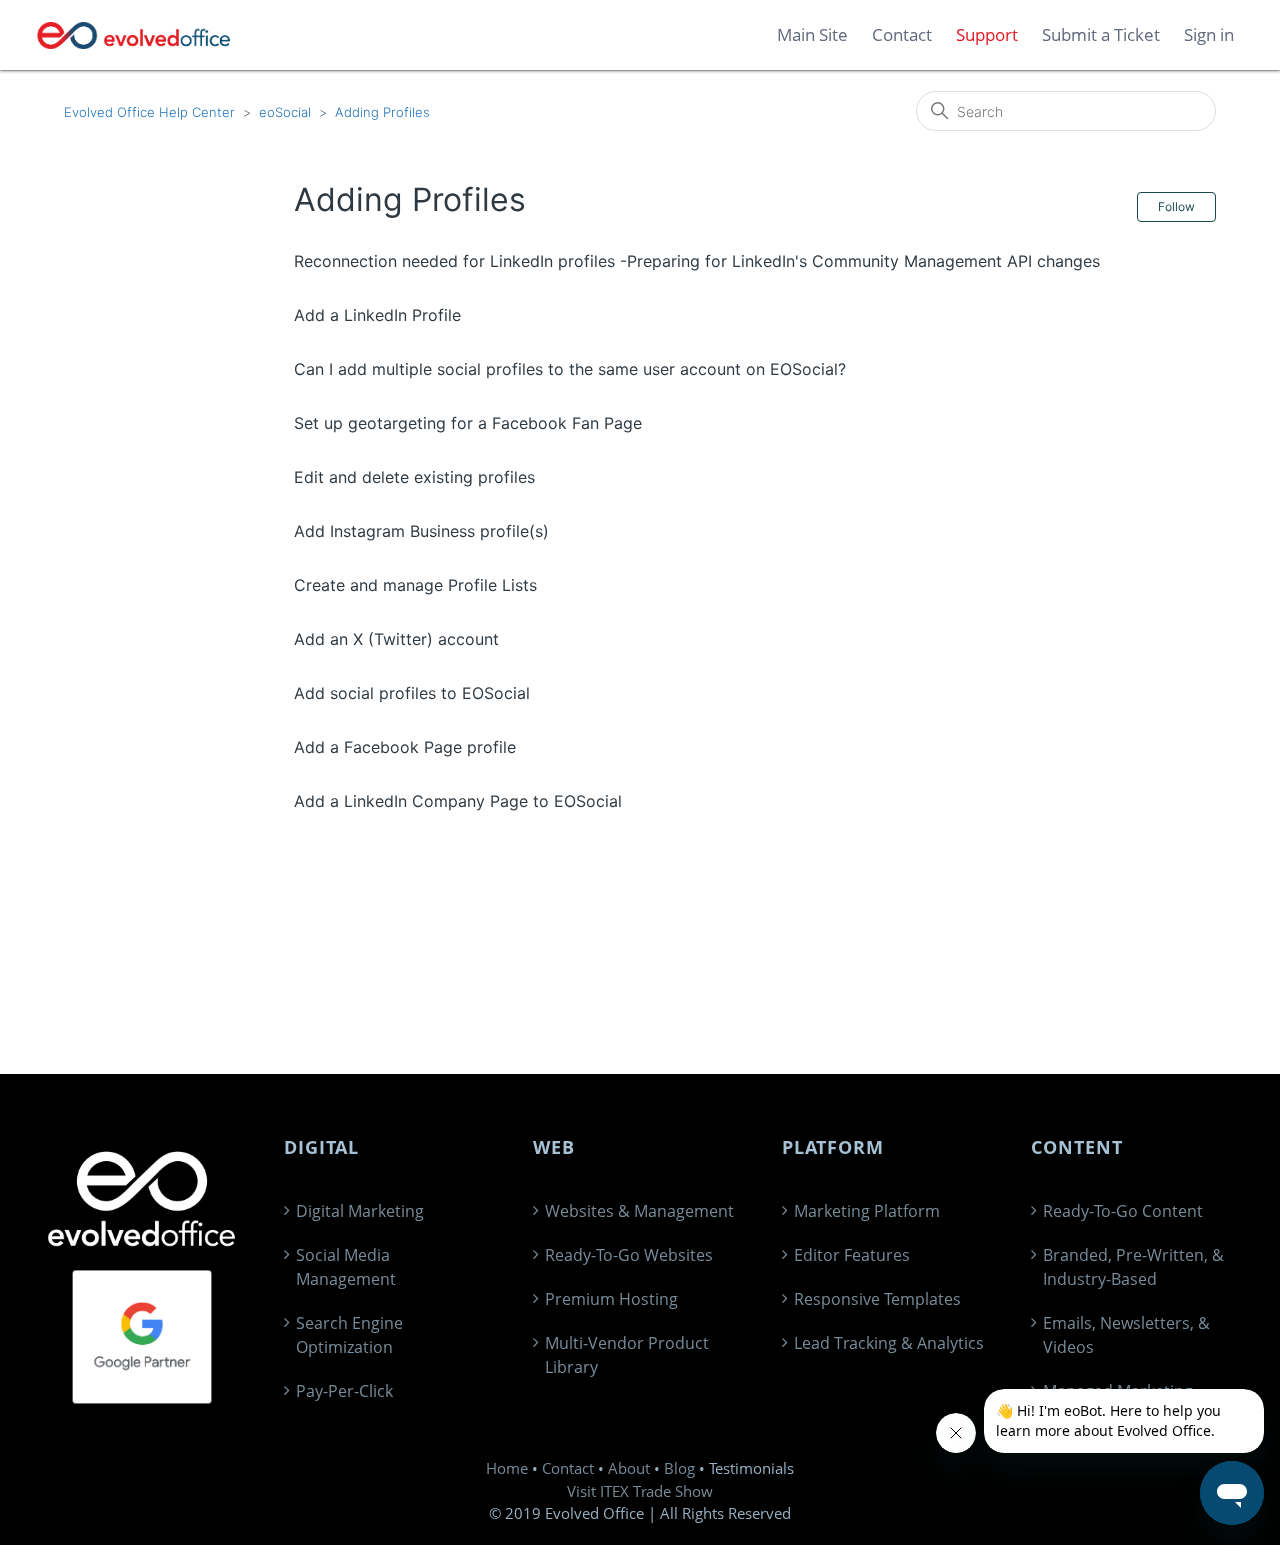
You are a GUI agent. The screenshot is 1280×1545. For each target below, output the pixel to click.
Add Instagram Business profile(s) (421, 531)
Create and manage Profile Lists (415, 585)
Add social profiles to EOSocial (412, 693)
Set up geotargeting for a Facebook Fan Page (468, 423)
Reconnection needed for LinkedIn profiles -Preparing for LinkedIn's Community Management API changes (697, 261)
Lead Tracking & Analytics (889, 1343)
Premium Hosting (611, 1299)
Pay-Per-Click (344, 1391)
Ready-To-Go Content (1123, 1211)
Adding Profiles (382, 112)
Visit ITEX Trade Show (640, 1491)
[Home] (135, 35)
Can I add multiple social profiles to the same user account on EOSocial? (570, 369)
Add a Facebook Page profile (405, 747)
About (629, 1468)
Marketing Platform (867, 1211)
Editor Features (852, 1255)
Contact (568, 1468)
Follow (1176, 206)
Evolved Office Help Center (149, 112)
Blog (679, 1468)
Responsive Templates (877, 1299)
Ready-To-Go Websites (629, 1255)
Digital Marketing (360, 1211)
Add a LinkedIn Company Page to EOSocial (458, 801)
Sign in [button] (1209, 34)
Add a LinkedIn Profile (377, 315)
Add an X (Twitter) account (396, 639)
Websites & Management (639, 1211)
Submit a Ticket (1101, 34)
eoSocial (285, 112)
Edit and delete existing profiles (414, 477)
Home (507, 1468)
